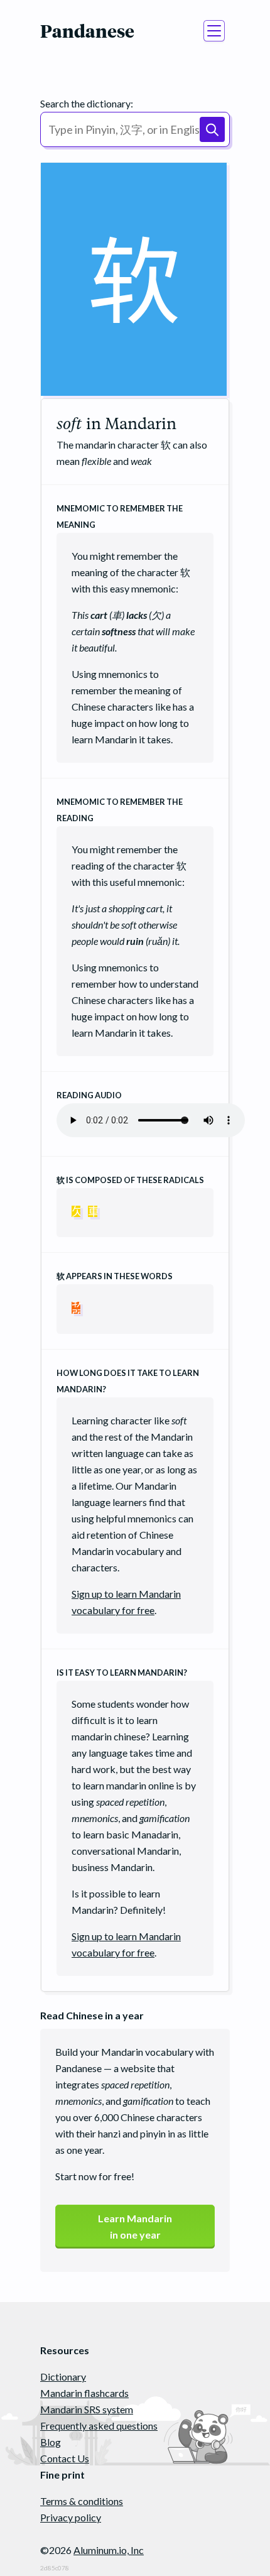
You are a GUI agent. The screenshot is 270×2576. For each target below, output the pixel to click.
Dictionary (63, 2377)
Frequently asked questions (99, 2426)
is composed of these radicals (130, 1180)
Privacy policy (71, 2517)
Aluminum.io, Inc (109, 2550)
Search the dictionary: (87, 103)
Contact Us (65, 2458)
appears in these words (115, 1276)
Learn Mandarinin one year (135, 2226)
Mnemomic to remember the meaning (120, 516)
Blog (51, 2442)
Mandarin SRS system (87, 2409)
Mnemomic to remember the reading (120, 810)
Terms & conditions (82, 2501)
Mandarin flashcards (84, 2393)
